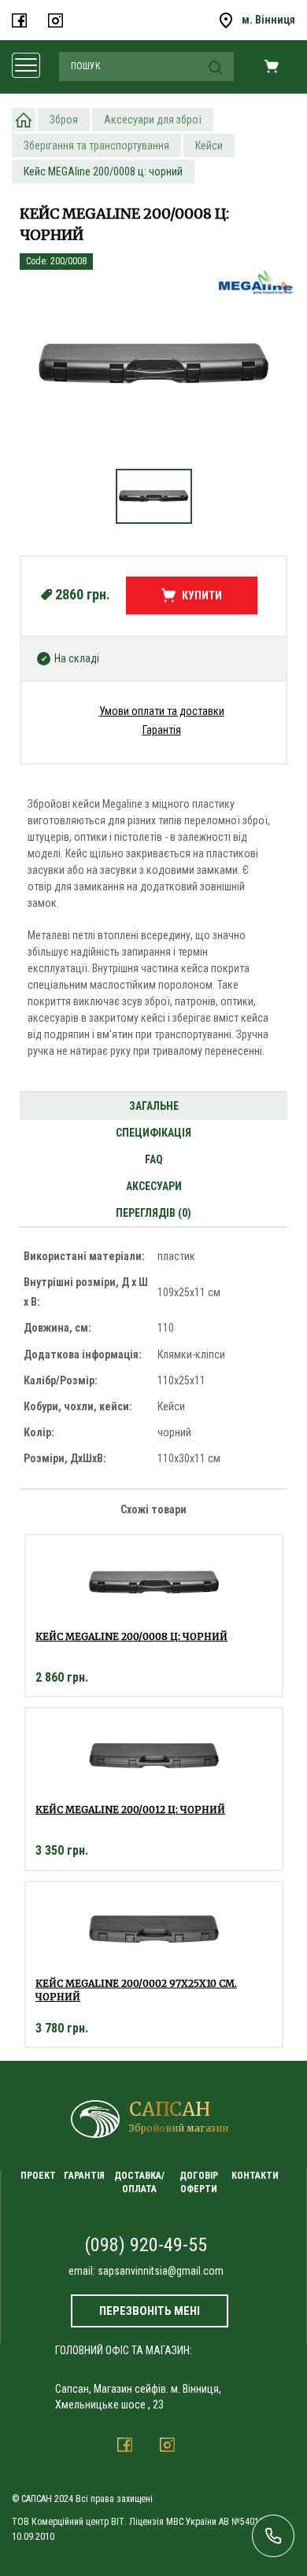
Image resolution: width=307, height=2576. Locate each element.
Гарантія (162, 730)
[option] (153, 371)
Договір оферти (199, 2182)
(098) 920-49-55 (146, 2245)
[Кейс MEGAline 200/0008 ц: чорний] (153, 363)
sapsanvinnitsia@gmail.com (161, 2271)
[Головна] (24, 120)
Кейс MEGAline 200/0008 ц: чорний (131, 1636)
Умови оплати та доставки (162, 711)
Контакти (255, 2176)
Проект (38, 2176)
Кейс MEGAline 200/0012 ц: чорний (130, 1809)
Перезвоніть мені (150, 2311)
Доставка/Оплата (139, 2182)
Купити (202, 595)
